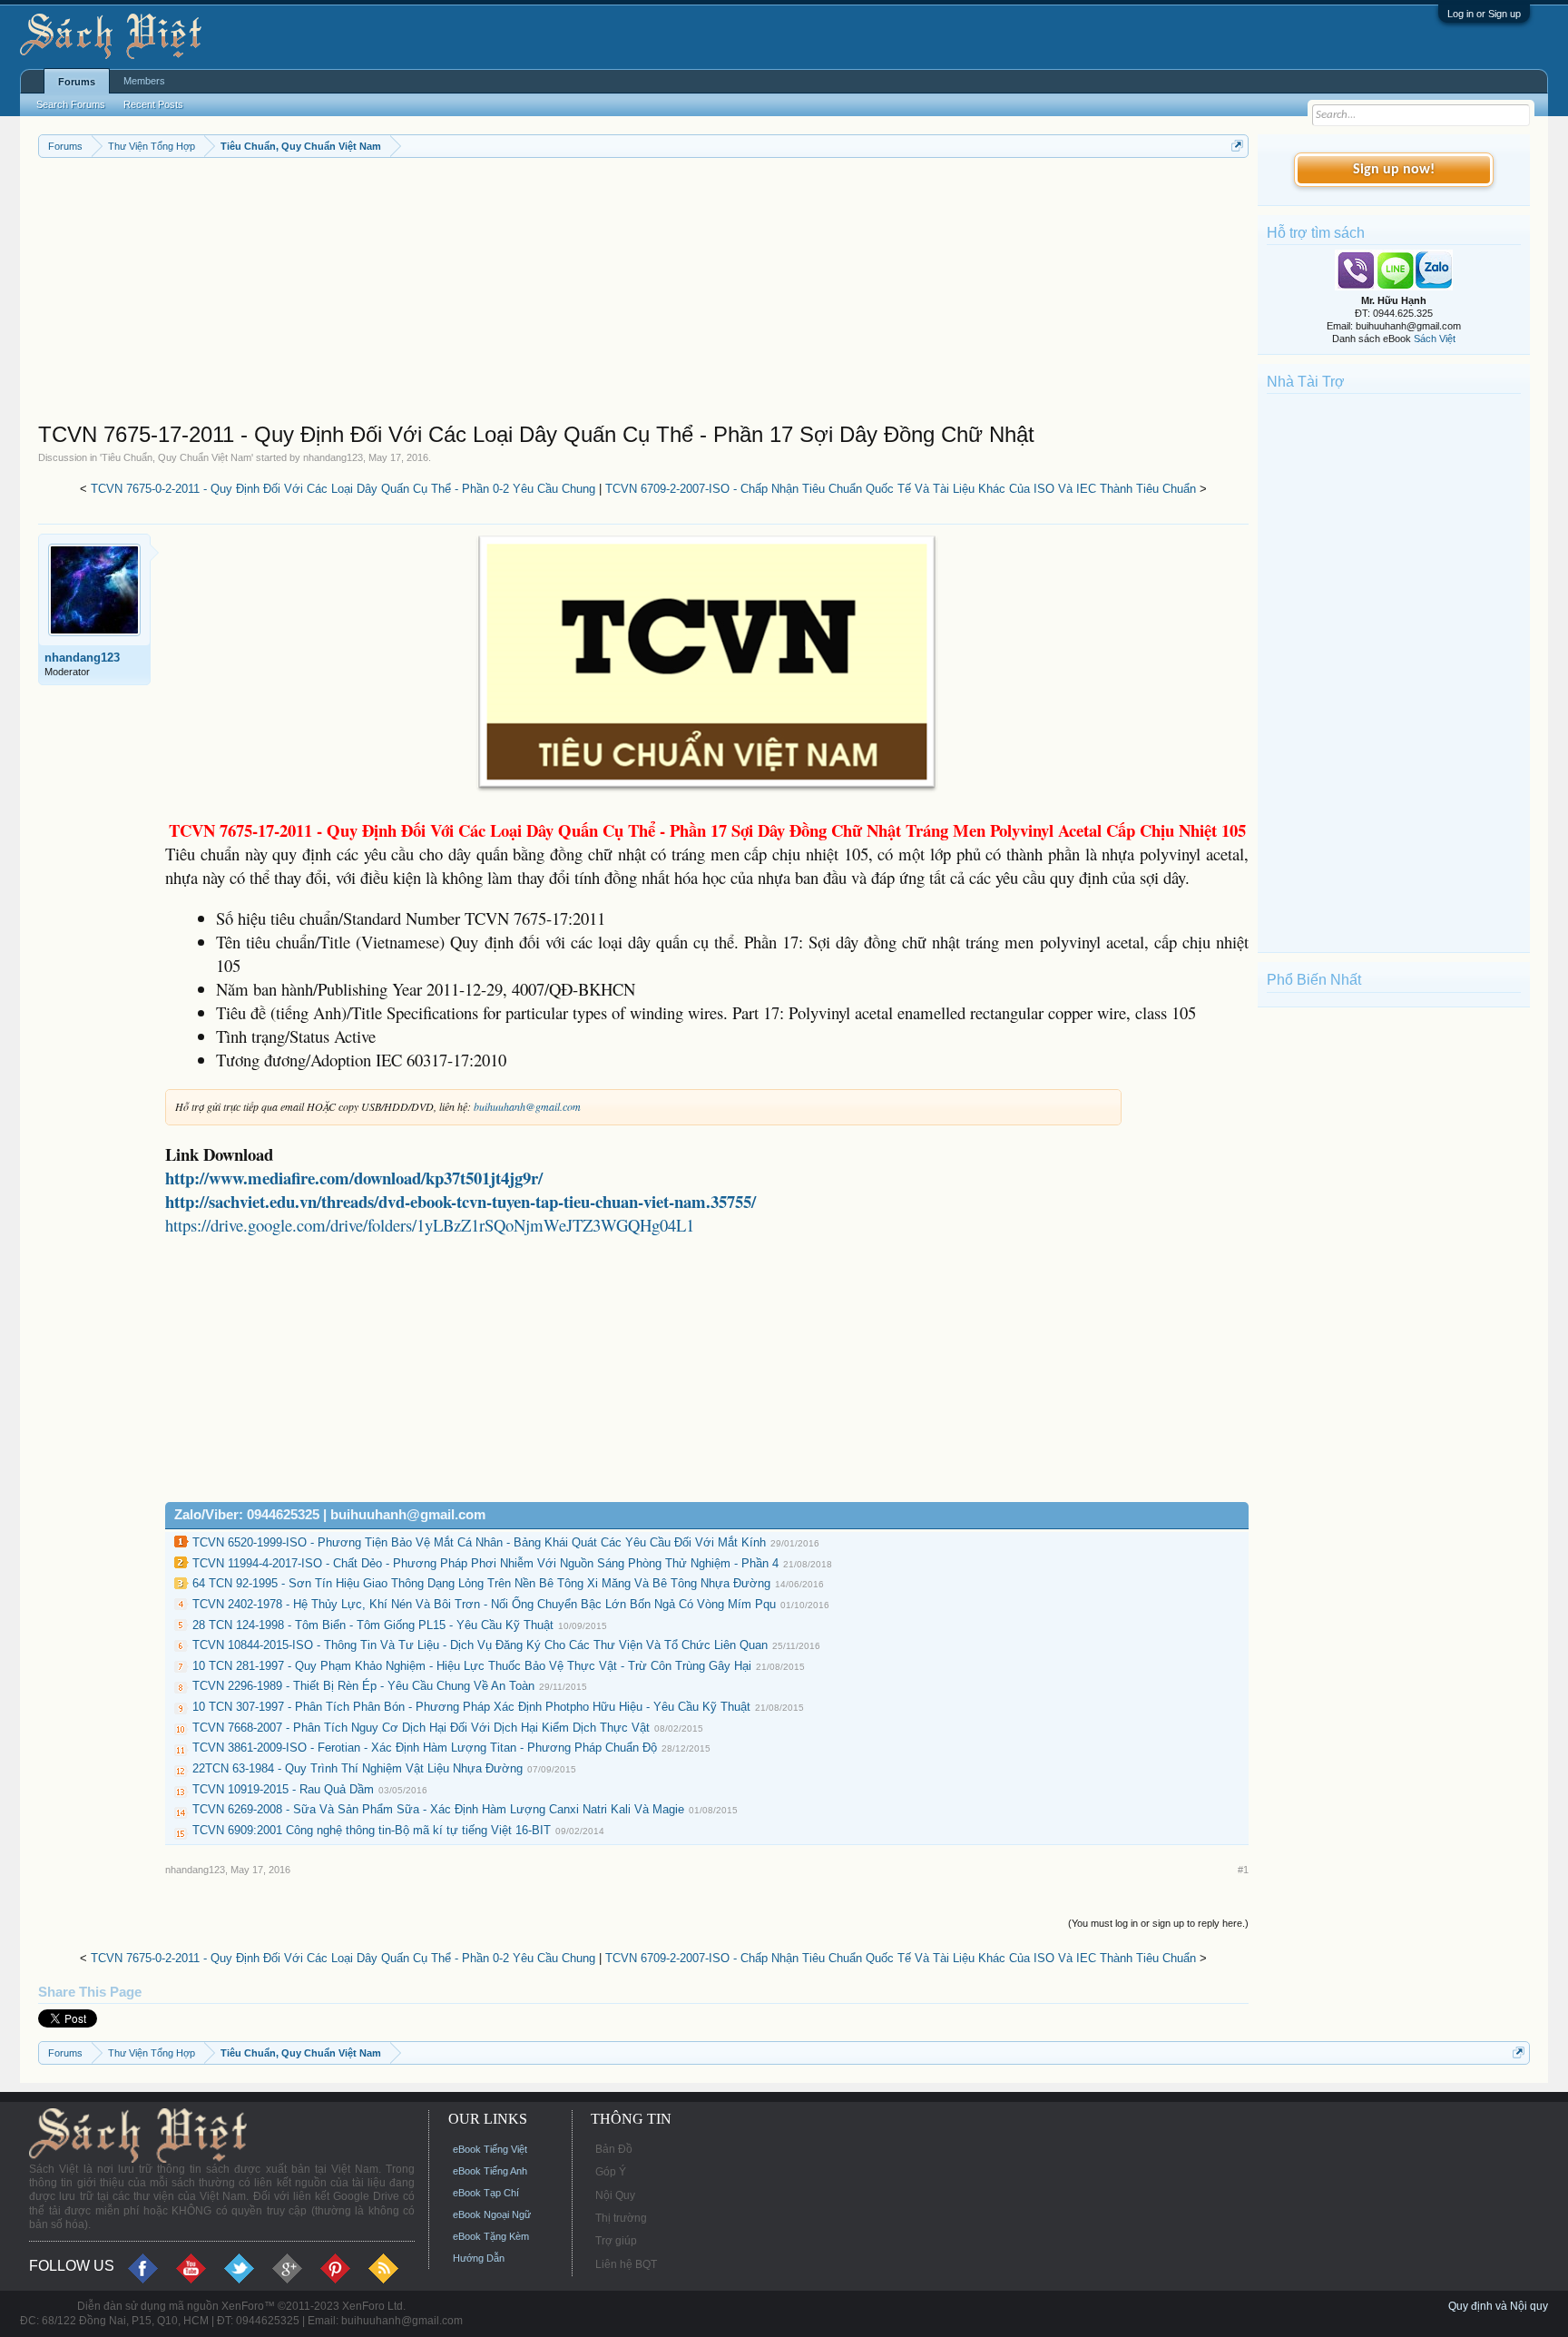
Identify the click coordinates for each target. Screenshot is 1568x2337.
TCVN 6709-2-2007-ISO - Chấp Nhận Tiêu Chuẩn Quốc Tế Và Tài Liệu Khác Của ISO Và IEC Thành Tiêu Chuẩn (901, 489)
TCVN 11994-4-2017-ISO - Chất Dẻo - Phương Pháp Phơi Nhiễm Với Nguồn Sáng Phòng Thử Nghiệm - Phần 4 (485, 1563)
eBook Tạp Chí (486, 2193)
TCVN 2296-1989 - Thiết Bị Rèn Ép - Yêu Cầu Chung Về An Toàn (363, 1686)
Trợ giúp (616, 2241)
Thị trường (621, 2218)
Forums (77, 82)
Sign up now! (1394, 170)
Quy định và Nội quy (1498, 2306)
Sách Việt (1435, 339)
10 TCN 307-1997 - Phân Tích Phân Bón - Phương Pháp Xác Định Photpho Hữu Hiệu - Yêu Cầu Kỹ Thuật (471, 1707)
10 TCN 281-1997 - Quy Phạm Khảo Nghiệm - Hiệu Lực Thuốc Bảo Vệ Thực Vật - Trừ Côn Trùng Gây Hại (472, 1666)
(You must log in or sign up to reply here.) (1158, 1923)
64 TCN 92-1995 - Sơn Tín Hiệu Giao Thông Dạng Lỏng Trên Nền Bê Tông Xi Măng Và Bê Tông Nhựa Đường (481, 1583)
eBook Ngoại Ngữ (492, 2214)
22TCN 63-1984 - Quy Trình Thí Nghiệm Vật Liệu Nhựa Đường (358, 1768)
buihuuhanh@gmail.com (527, 1106)
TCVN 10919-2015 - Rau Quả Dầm (283, 1789)
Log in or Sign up (1484, 14)
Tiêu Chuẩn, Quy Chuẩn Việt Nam (176, 457)
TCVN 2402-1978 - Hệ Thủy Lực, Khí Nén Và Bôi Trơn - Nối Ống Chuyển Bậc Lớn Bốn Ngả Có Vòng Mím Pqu (484, 1604)
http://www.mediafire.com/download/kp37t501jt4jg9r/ (354, 1178)
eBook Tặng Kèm (491, 2236)
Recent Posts (153, 104)
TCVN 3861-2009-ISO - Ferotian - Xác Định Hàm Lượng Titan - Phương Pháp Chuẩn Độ (425, 1748)
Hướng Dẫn (479, 2258)
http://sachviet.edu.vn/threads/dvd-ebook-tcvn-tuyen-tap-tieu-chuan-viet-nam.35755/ (461, 1201)
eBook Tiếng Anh (490, 2171)
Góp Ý (611, 2172)
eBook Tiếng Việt (490, 2149)
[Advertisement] (583, 294)
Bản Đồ (614, 2149)
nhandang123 (333, 457)
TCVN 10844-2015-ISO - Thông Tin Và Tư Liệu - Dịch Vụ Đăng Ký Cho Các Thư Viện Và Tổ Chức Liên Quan (480, 1645)
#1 (1243, 1870)
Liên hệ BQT (626, 2264)
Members (144, 81)
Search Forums (71, 104)
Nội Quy (615, 2195)
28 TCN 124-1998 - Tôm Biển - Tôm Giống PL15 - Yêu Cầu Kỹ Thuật (373, 1625)
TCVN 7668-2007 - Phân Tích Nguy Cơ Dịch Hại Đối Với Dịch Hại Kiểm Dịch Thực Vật (421, 1728)
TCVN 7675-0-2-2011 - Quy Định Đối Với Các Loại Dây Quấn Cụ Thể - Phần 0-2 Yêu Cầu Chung (343, 489)
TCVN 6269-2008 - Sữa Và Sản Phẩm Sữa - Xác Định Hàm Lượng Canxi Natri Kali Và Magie (438, 1809)
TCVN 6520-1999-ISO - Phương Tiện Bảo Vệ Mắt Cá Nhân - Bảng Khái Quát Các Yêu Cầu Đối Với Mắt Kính (479, 1542)
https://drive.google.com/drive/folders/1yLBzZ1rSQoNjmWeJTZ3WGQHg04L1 (430, 1225)
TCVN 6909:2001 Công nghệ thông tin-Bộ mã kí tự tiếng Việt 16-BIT (372, 1830)
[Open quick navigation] (1237, 146)
